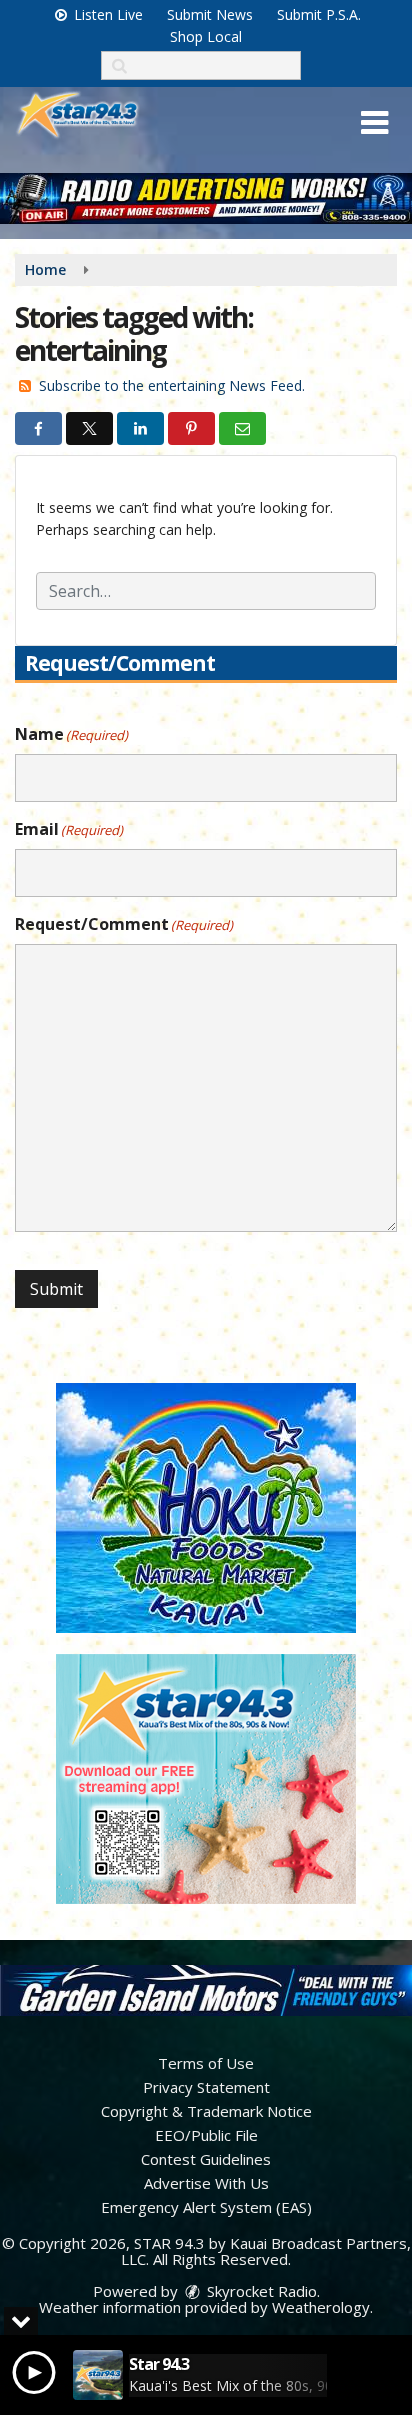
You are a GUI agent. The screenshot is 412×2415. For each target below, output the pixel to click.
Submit (56, 1289)
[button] (374, 123)
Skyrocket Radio (260, 2291)
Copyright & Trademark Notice (206, 2111)
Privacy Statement (206, 2087)
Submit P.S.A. (319, 14)
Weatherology (321, 2307)
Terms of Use (206, 2063)
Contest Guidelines (206, 2159)
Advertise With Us (206, 2183)
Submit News (210, 14)
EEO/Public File (206, 2135)
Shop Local (206, 36)
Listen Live (106, 14)
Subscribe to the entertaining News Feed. (172, 385)
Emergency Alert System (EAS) (206, 2207)
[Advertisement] (206, 198)
